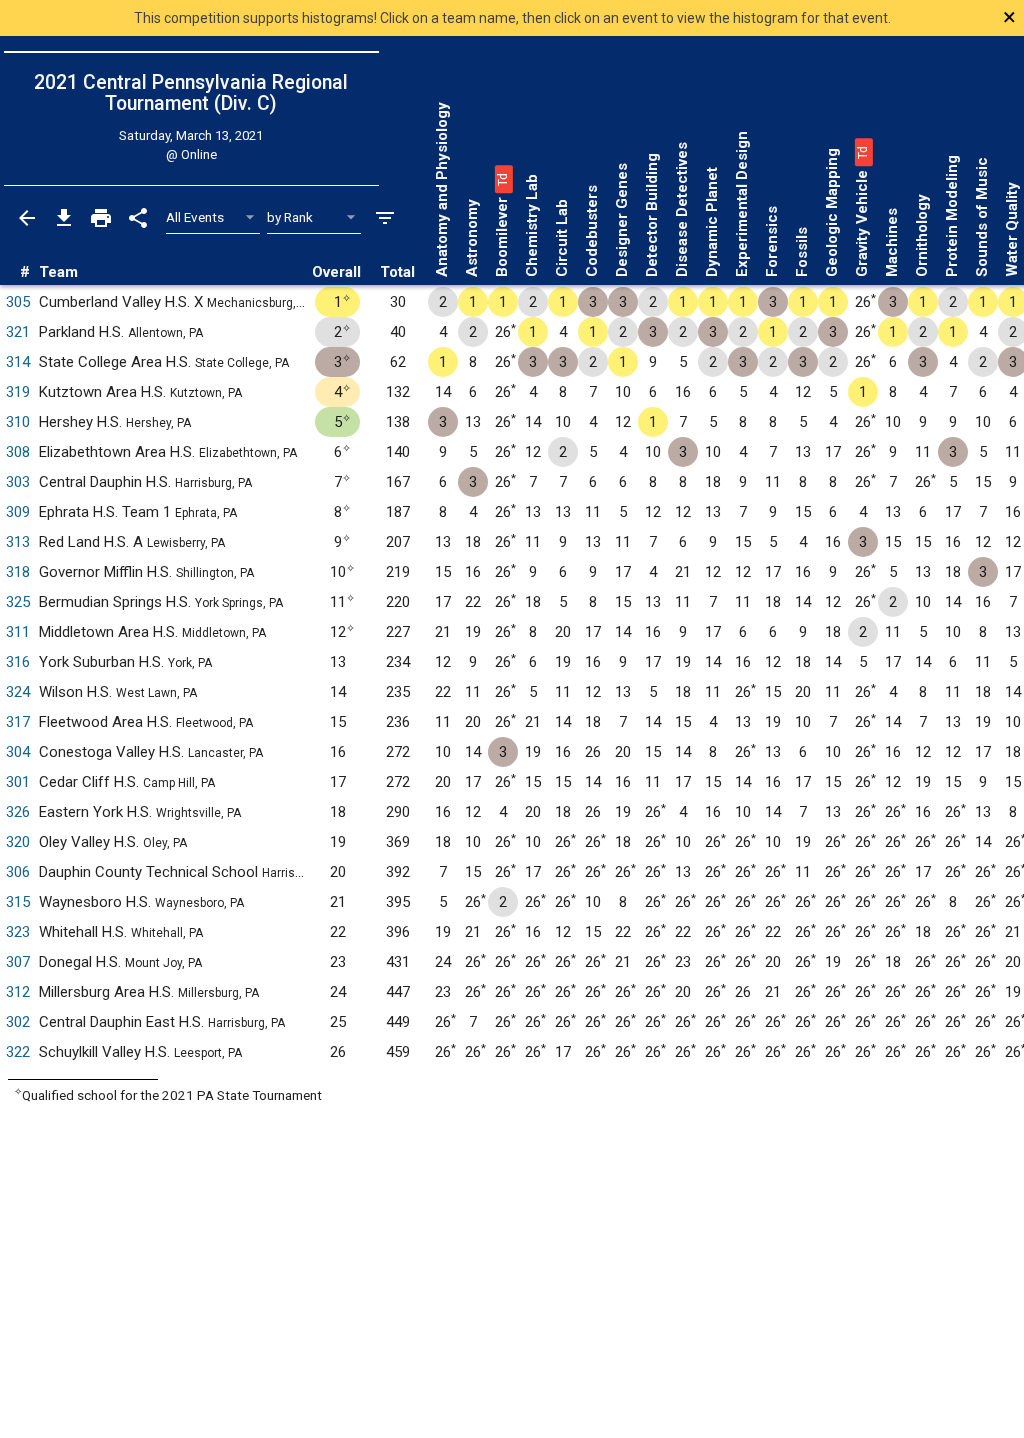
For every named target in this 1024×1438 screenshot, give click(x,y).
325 (18, 602)
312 (18, 992)
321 (18, 332)
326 (18, 812)
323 (18, 932)
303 (18, 482)
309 (18, 512)
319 (18, 392)
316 (18, 662)
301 (18, 782)
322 (18, 1052)
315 (18, 902)
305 (18, 302)
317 (18, 722)
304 (18, 752)
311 (18, 632)
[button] (502, 179)
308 (18, 452)
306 (18, 872)
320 (18, 842)
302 (18, 1022)
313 (18, 542)
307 (18, 962)
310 (18, 422)
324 (18, 692)
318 (18, 572)
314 (18, 362)
